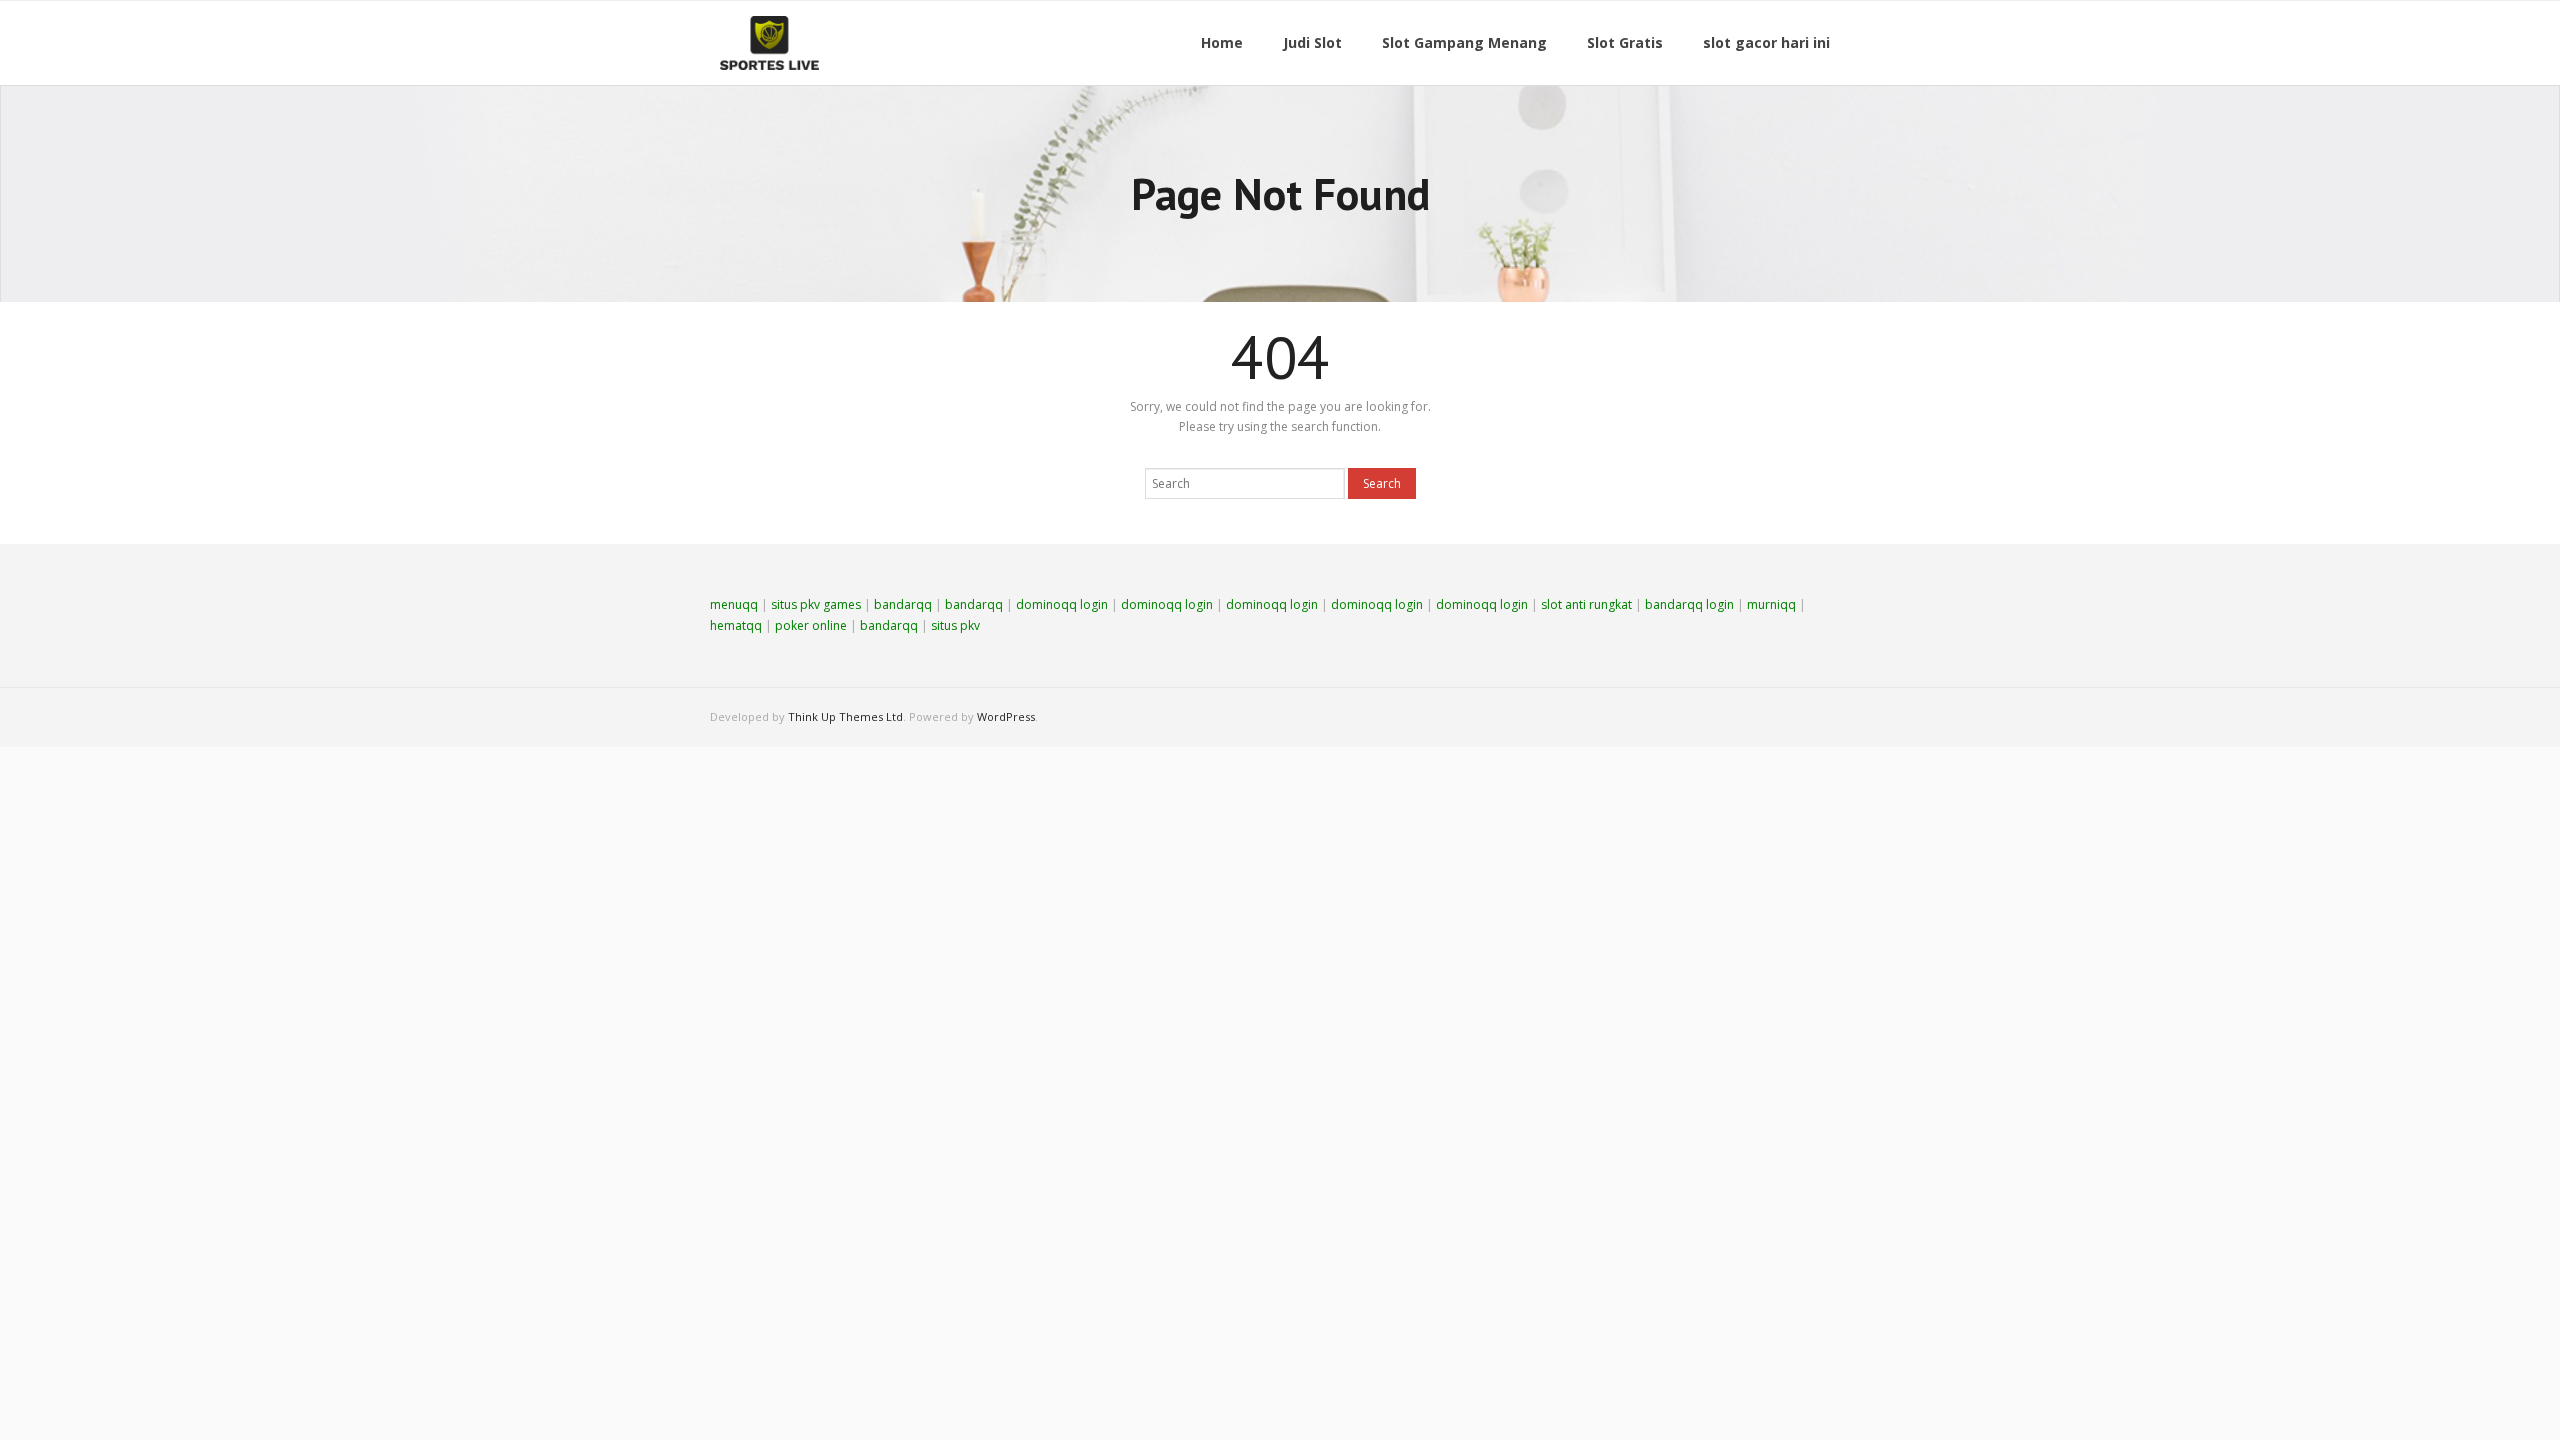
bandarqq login (1689, 604)
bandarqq (903, 604)
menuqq (734, 604)
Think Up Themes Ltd (845, 716)
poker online (811, 625)
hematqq (736, 625)
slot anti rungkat (1586, 604)
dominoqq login (1062, 604)
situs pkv (955, 625)
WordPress (1006, 716)
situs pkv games (816, 604)
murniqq (1771, 604)
